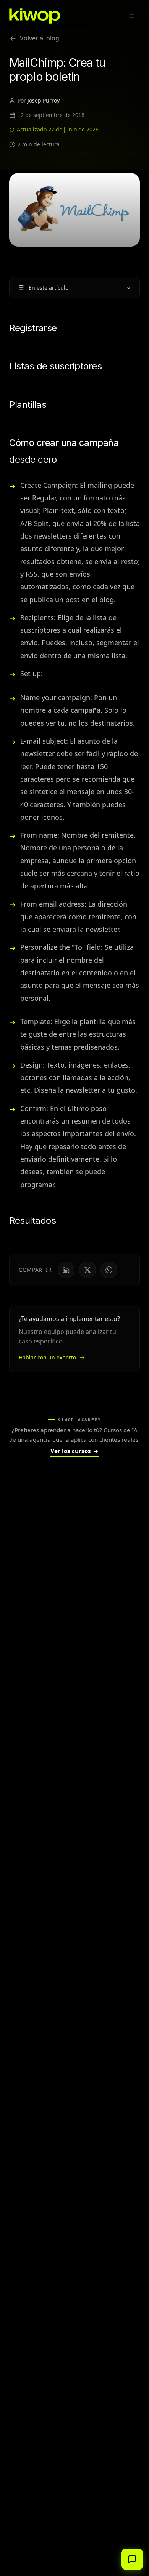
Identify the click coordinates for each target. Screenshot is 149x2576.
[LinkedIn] (66, 1270)
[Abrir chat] (132, 2559)
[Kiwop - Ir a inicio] (35, 16)
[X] (87, 1270)
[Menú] (131, 16)
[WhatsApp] (109, 1270)
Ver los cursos (75, 1451)
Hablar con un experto (47, 1357)
